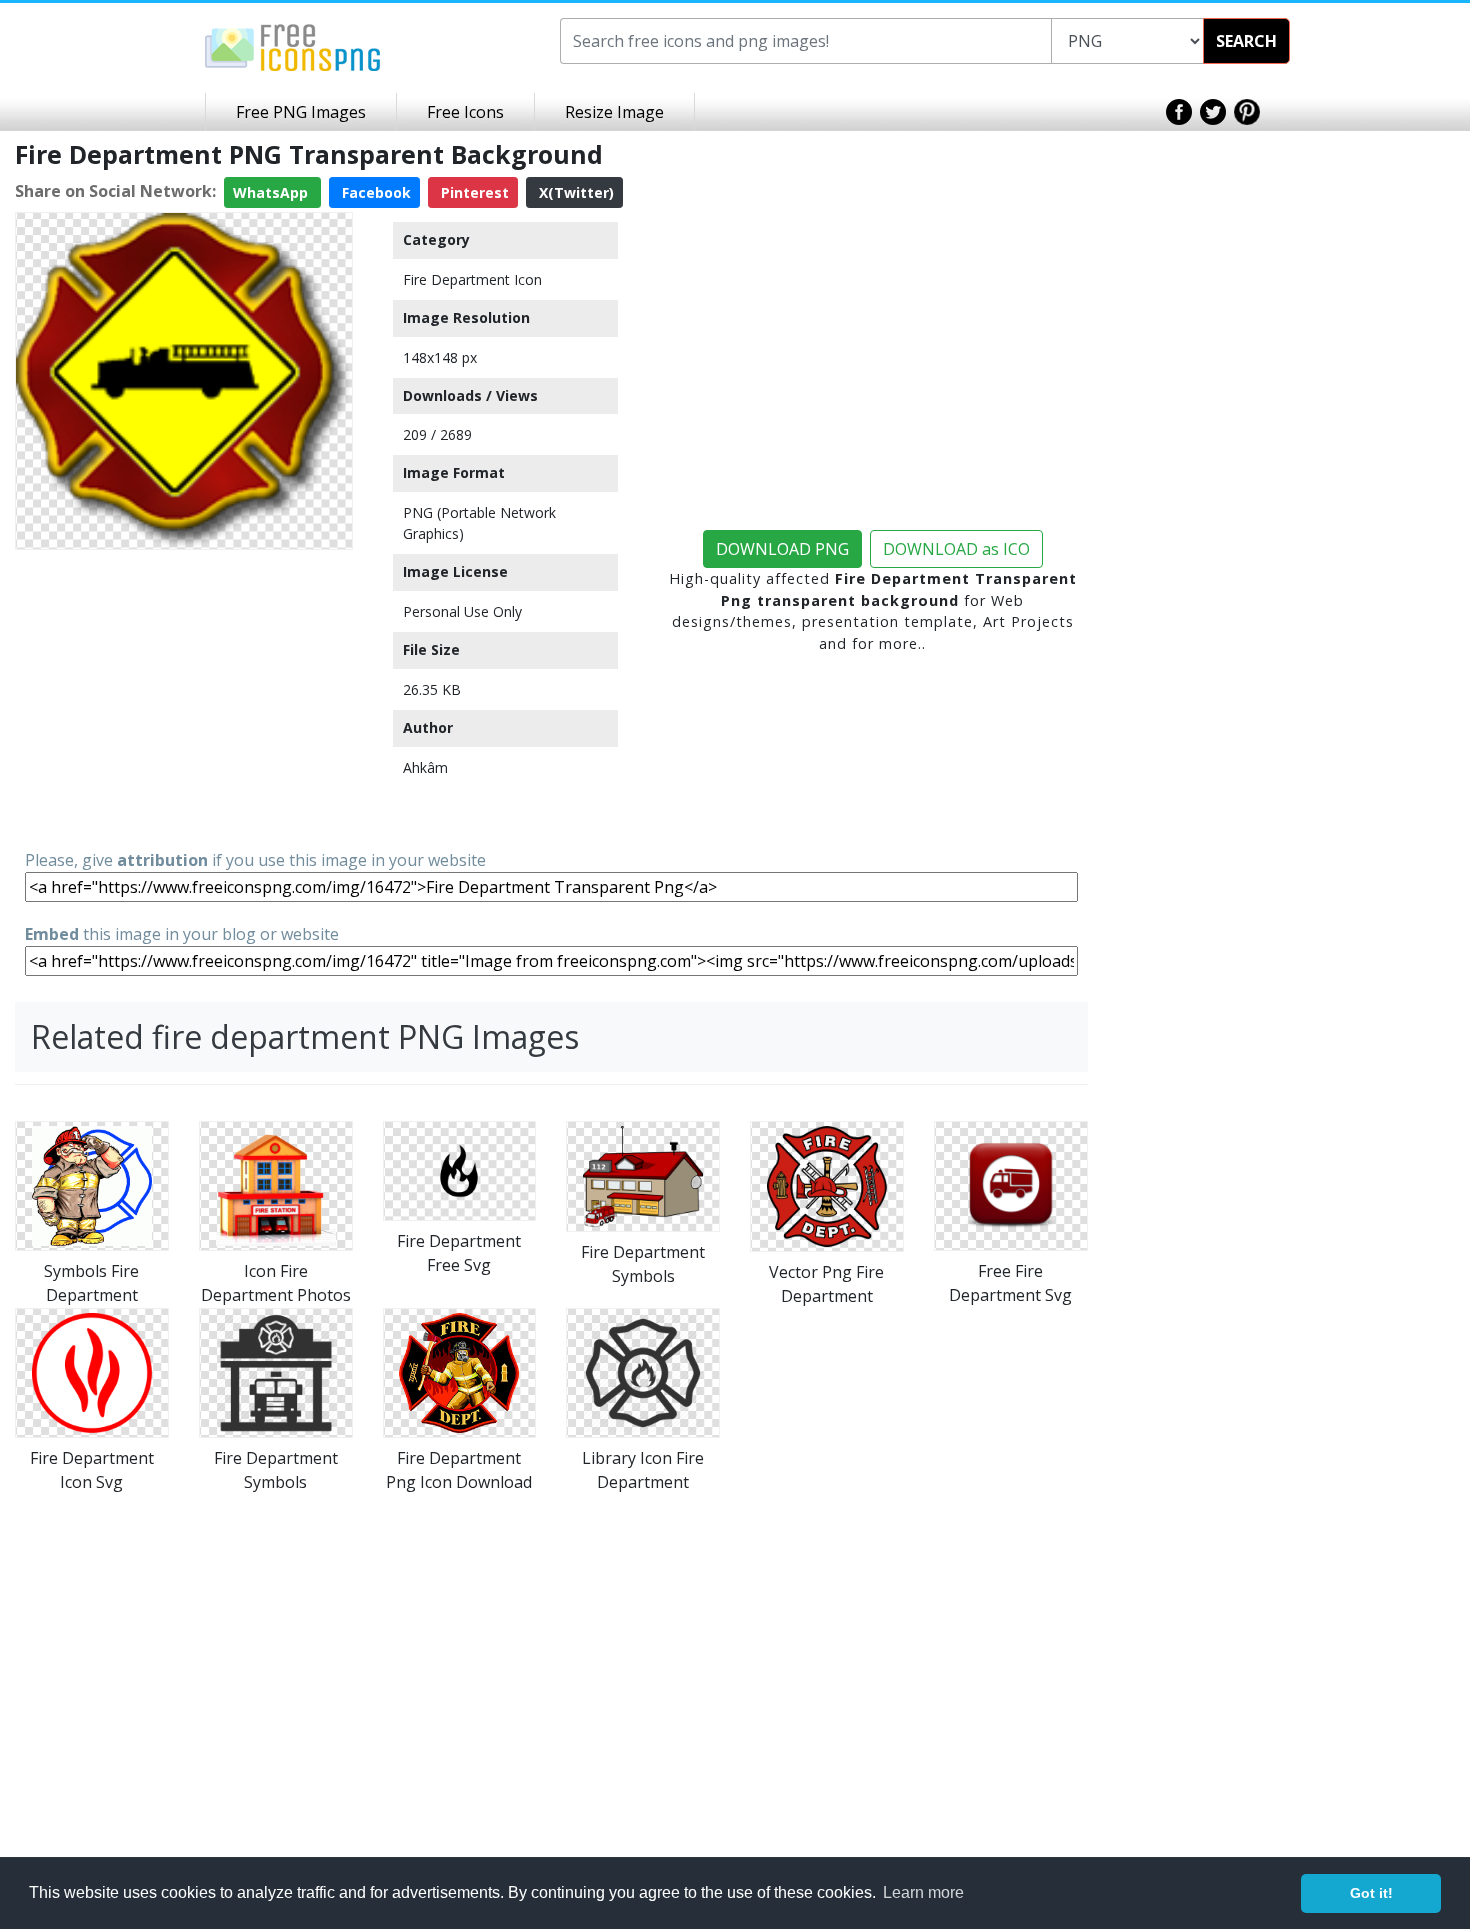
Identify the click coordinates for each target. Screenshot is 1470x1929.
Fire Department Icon (472, 279)
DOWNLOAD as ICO (956, 549)
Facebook (374, 192)
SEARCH (1246, 41)
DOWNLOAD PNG (782, 549)
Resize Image (614, 112)
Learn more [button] (923, 1892)
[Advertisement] (184, 698)
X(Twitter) (574, 192)
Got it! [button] (1371, 1893)
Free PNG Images (301, 112)
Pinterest (473, 192)
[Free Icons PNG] (293, 46)
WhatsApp (272, 192)
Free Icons (465, 112)
